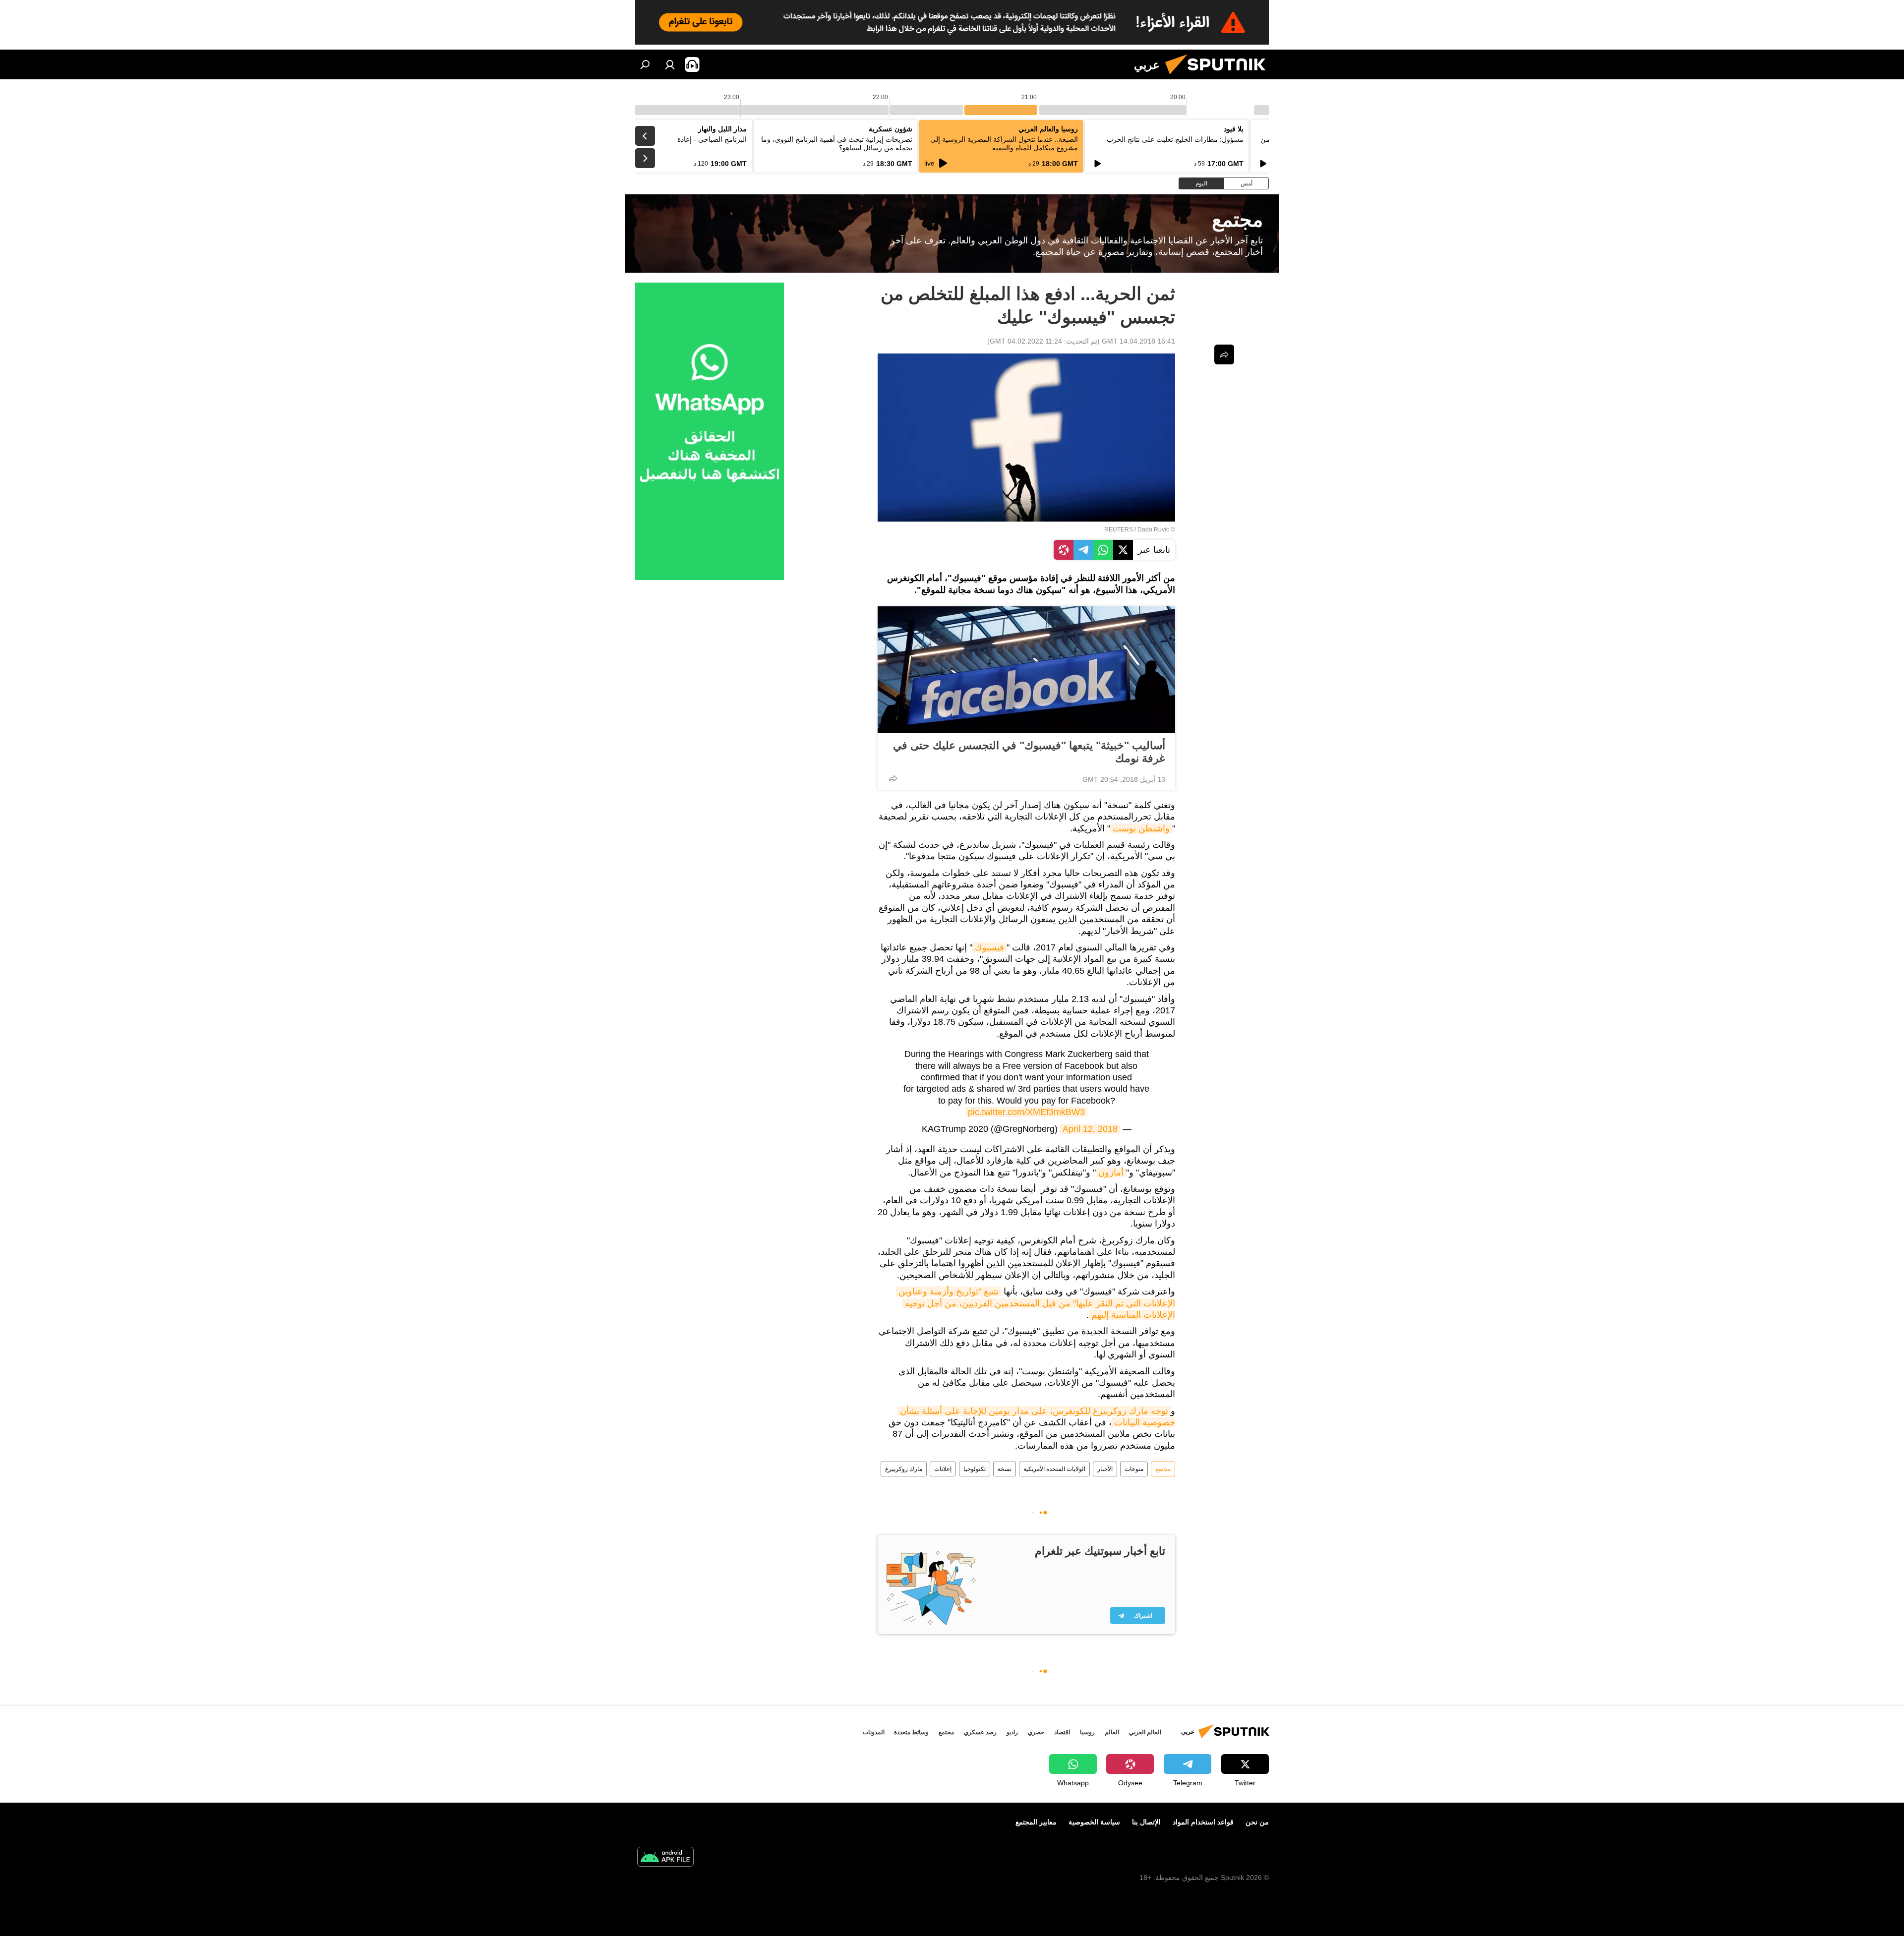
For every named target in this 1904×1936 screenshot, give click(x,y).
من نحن (1257, 1822)
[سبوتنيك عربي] (1219, 77)
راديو (1012, 1732)
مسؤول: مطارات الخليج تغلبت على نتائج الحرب (1175, 139)
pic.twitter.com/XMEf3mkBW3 (1026, 1112)
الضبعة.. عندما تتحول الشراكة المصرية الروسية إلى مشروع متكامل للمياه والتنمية (1004, 144)
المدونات (874, 1732)
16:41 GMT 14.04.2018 (1138, 341)
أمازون (1111, 1173)
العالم (1112, 1732)
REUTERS (1119, 529)
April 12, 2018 (1090, 1129)
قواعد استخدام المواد (1203, 1822)
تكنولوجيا (975, 1469)
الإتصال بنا (1146, 1822)
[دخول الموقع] (670, 64)
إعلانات (943, 1469)
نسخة (1005, 1469)
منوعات (1134, 1469)
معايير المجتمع (1036, 1822)
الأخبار (1105, 1469)
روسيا (1087, 1732)
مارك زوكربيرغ (904, 1469)
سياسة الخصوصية (1094, 1822)
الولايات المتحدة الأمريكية (1054, 1469)
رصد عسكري (980, 1732)
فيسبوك (989, 947)
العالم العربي (1145, 1732)
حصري (1036, 1732)
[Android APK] (665, 1858)
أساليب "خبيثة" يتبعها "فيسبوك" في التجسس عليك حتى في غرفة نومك (1029, 752)
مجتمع (1163, 1469)
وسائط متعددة (911, 1732)
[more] (893, 778)
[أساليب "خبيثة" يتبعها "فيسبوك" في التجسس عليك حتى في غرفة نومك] (1026, 670)
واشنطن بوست (1141, 828)
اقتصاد (1062, 1732)
